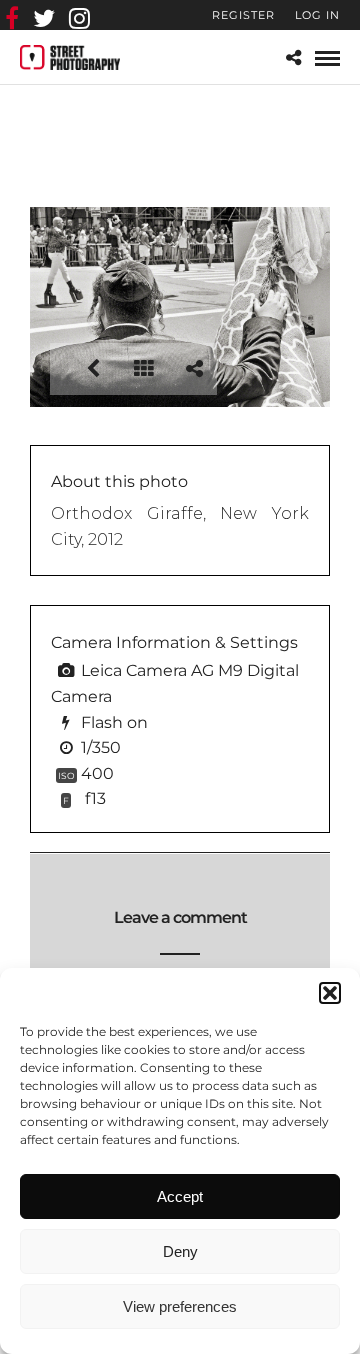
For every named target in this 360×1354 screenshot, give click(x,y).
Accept (180, 1196)
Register (243, 15)
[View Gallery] (144, 369)
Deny (180, 1251)
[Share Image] (194, 369)
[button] (330, 993)
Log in (317, 15)
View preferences (180, 1306)
